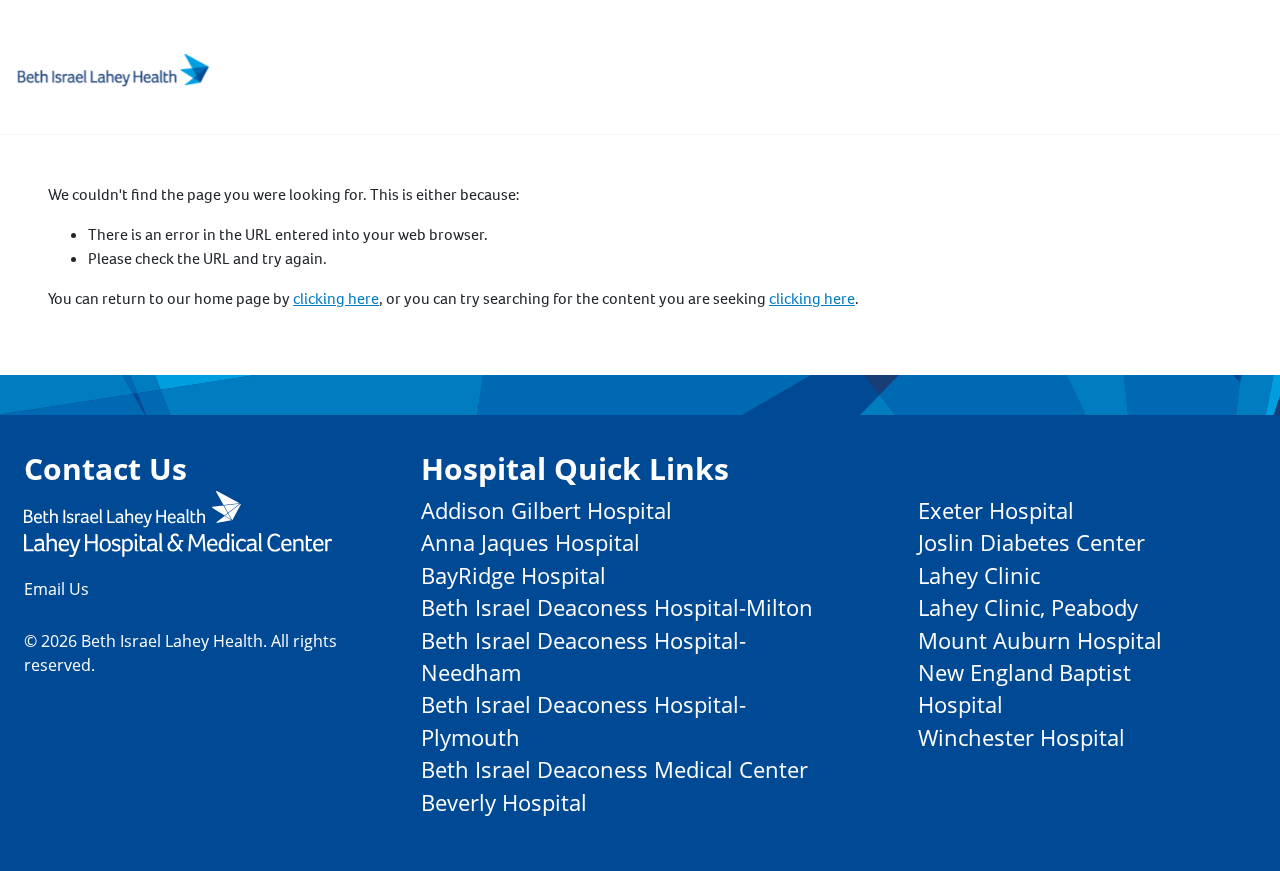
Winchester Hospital (1021, 737)
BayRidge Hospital (513, 575)
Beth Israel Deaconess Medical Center (614, 769)
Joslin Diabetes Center (1031, 542)
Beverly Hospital (504, 802)
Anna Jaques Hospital (530, 542)
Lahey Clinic (979, 575)
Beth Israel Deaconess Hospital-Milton (617, 607)
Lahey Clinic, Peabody (1028, 607)
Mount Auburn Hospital (1040, 640)
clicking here (336, 298)
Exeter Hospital (996, 510)
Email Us (56, 589)
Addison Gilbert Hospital (546, 510)
